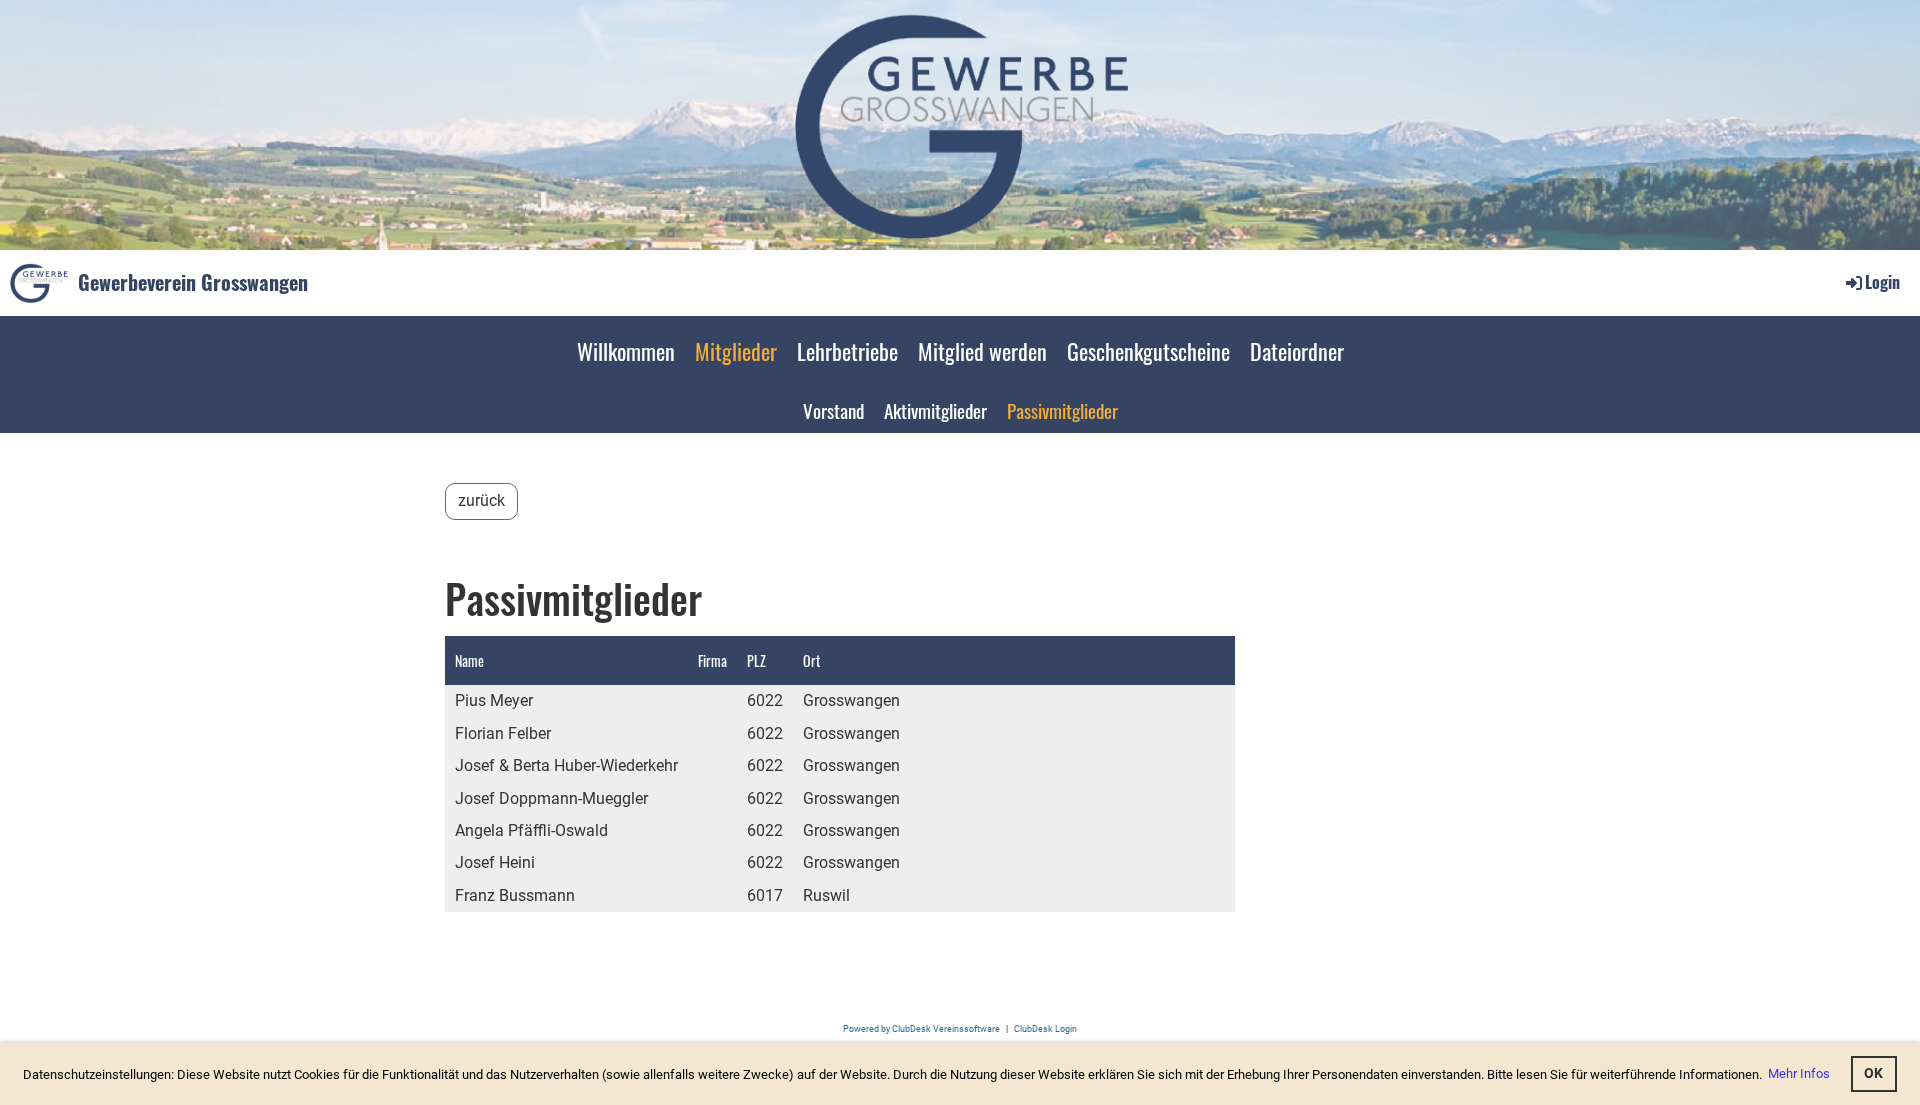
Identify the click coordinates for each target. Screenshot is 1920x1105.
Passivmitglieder (1062, 410)
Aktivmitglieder (935, 410)
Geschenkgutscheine (1148, 351)
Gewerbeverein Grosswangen (193, 282)
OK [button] (1873, 1073)
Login (1882, 282)
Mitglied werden (982, 351)
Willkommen (626, 351)
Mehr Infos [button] (1799, 1073)
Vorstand (833, 410)
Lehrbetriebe (847, 351)
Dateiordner (1297, 351)
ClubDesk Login (1045, 1028)
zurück (481, 500)
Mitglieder (736, 351)
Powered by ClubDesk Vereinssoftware (921, 1028)
